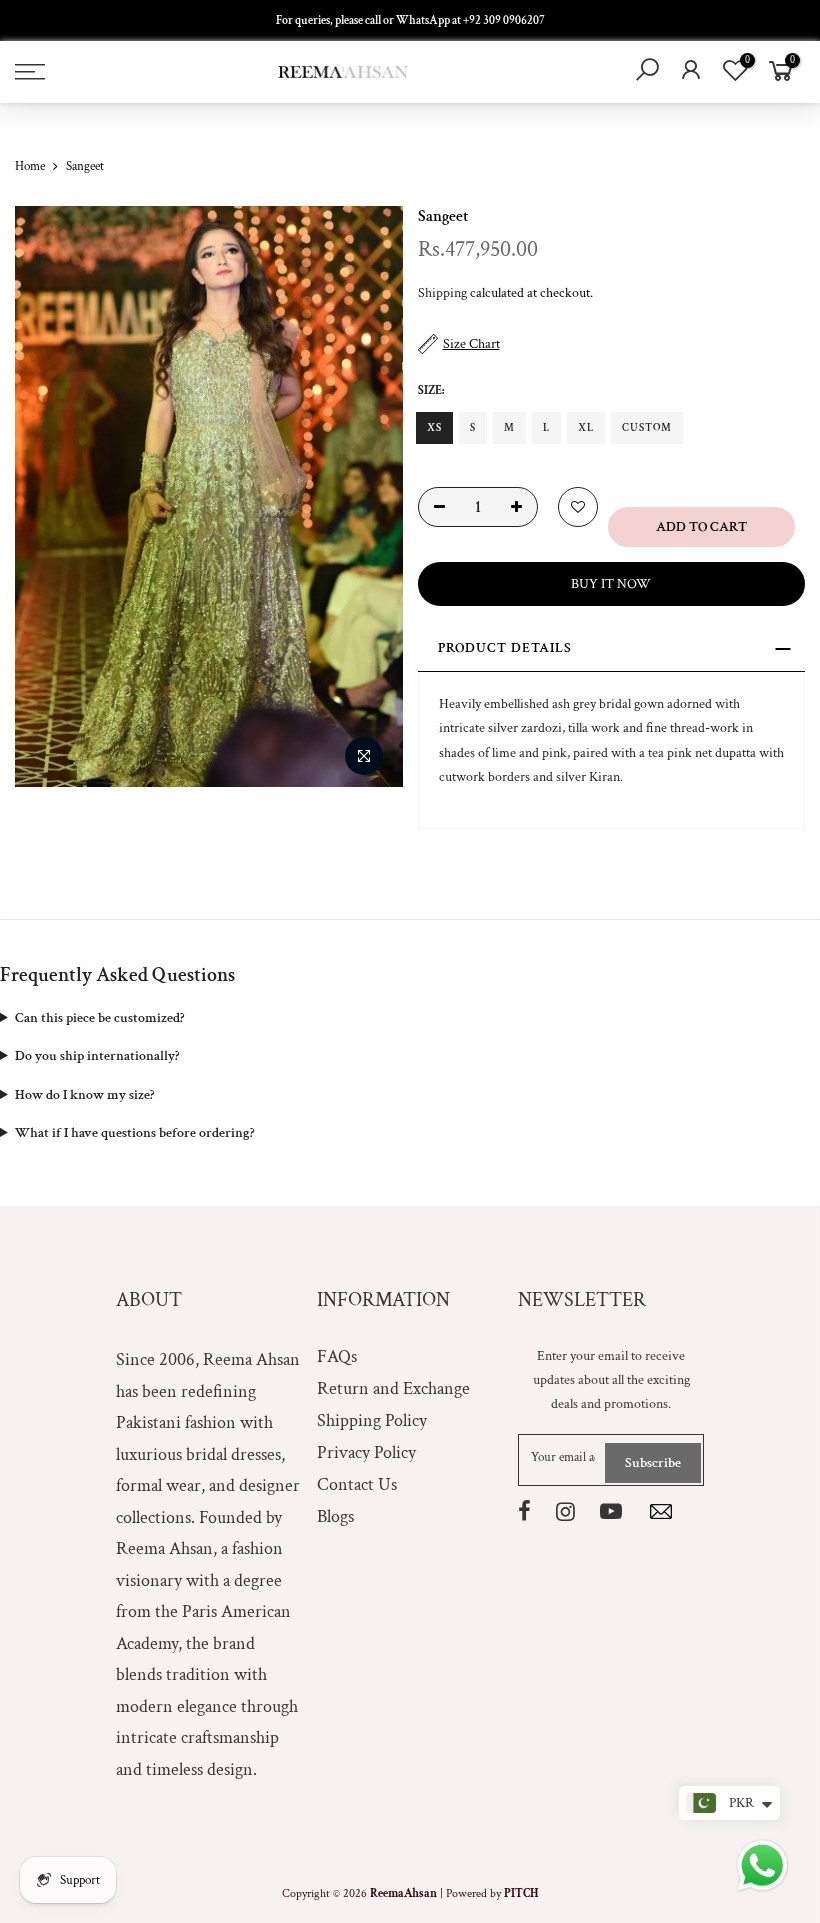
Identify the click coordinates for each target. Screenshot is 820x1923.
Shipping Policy (372, 1420)
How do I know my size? (84, 1095)
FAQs (337, 1356)
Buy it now (611, 584)
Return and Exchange (393, 1388)
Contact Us (357, 1484)
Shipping (442, 293)
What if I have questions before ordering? (134, 1133)
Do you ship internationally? (97, 1056)
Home (30, 166)
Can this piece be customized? (99, 1018)
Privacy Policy (366, 1452)
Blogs (335, 1516)
